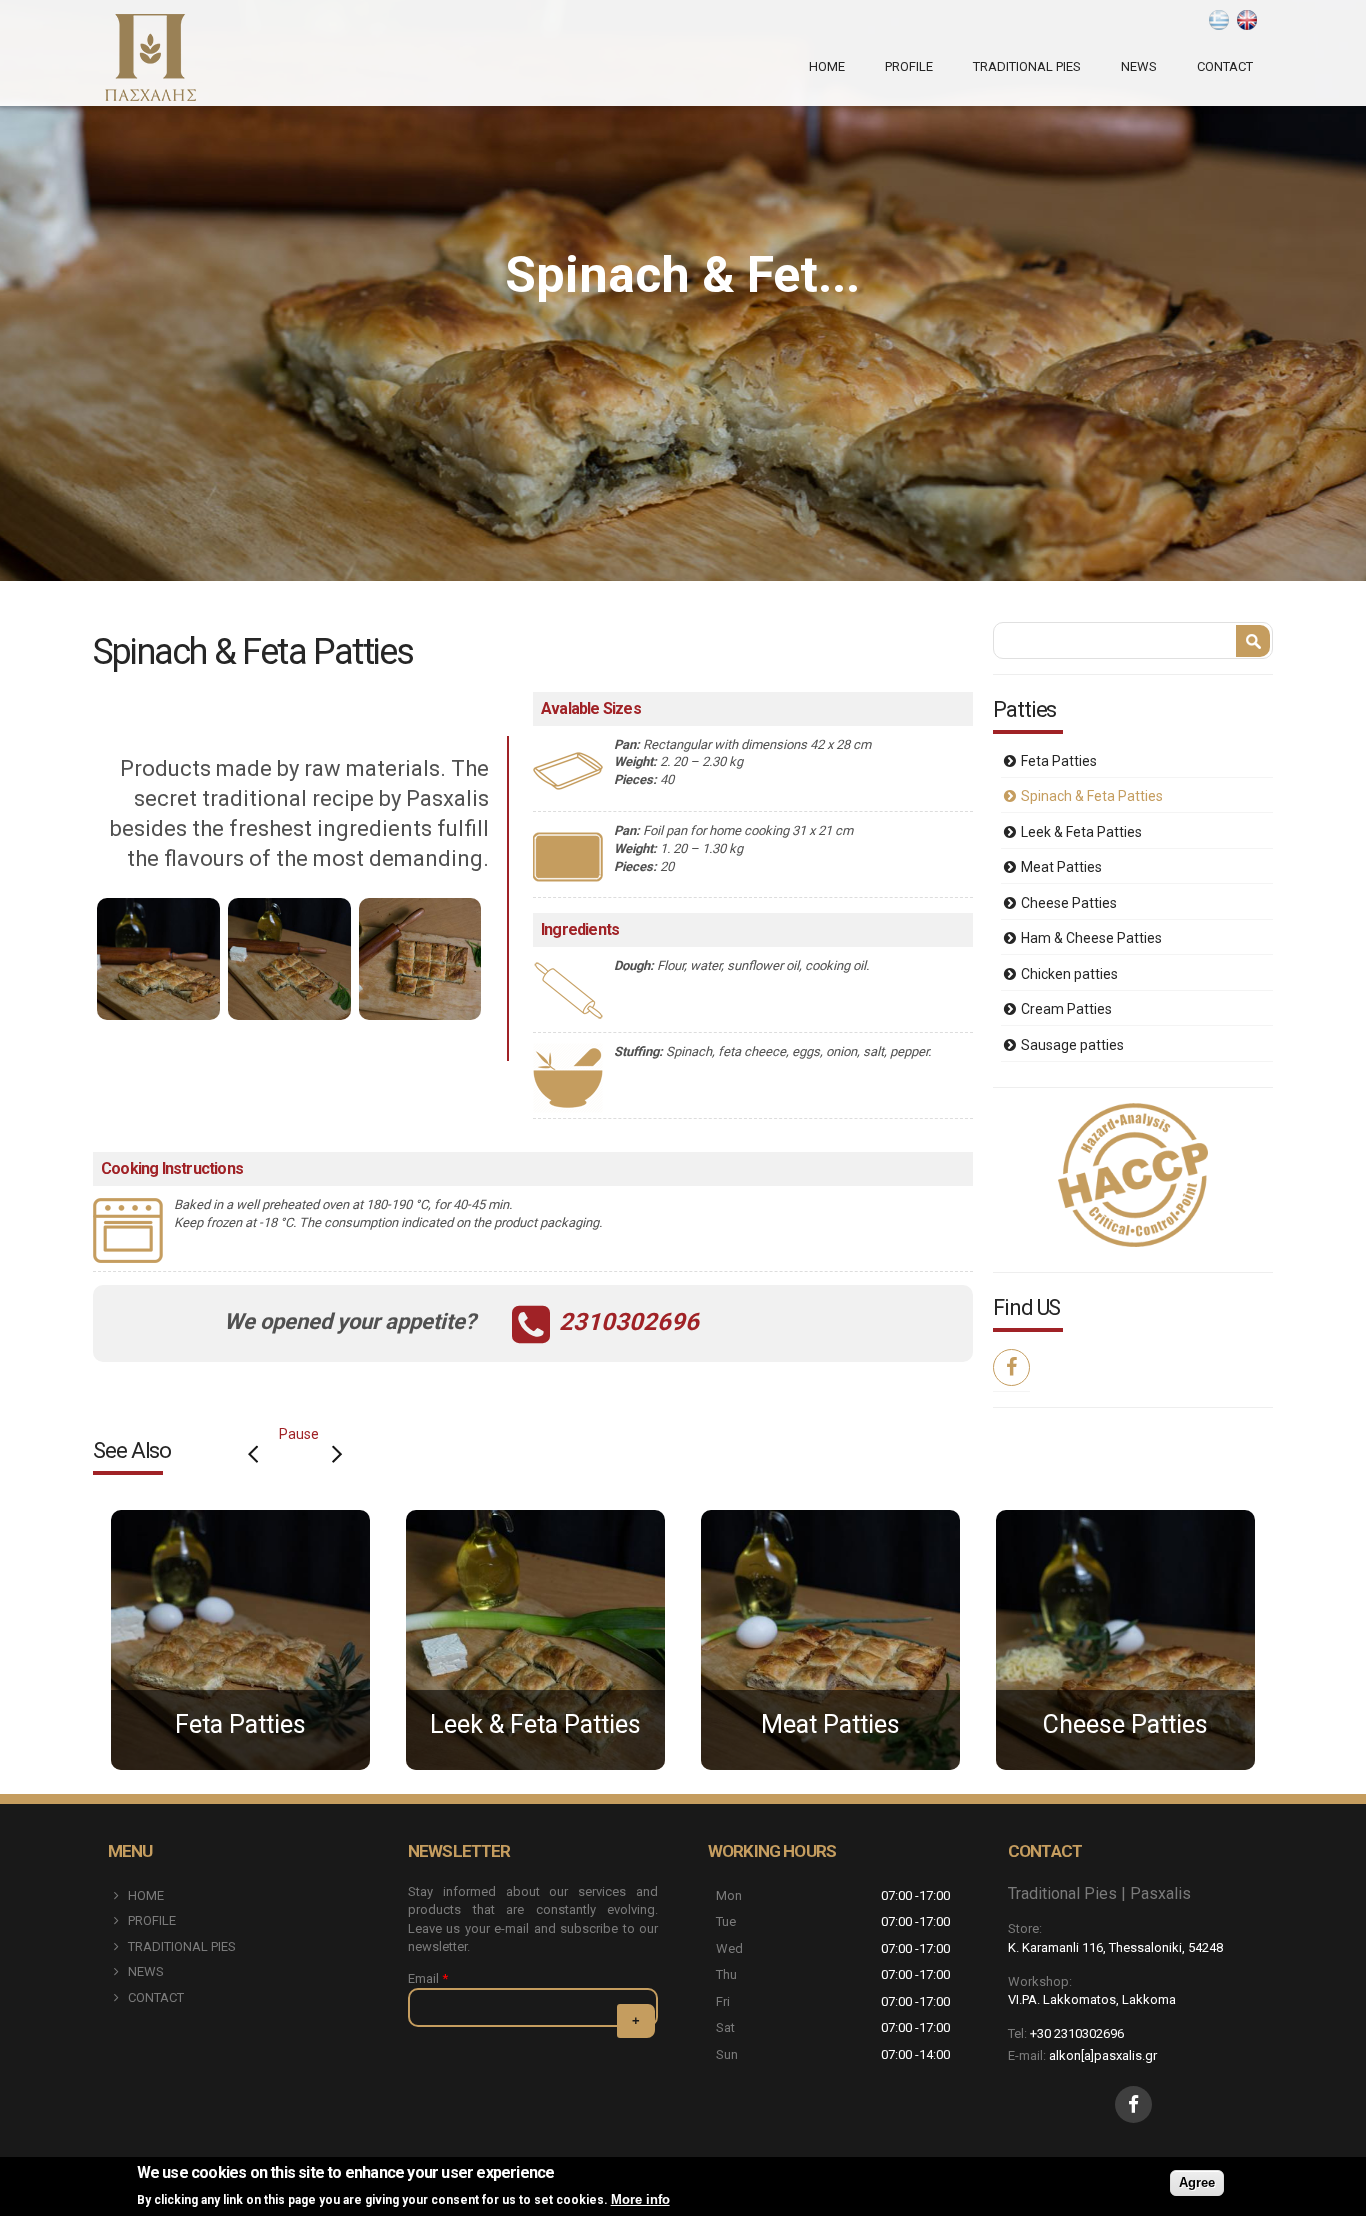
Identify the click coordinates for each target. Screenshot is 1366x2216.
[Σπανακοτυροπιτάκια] (1219, 20)
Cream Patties (1066, 1009)
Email (428, 1978)
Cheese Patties (1069, 903)
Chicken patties (1069, 974)
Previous (253, 1454)
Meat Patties (1061, 867)
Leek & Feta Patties (1081, 832)
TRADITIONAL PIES (1027, 66)
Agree (1197, 2182)
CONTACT (1225, 66)
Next (337, 1454)
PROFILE (909, 66)
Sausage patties (1072, 1045)
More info (640, 2199)
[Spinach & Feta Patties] (1247, 20)
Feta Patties (1059, 761)
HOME (827, 66)
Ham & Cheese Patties (1091, 938)
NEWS (1139, 66)
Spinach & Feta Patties (1092, 796)
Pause (299, 1434)
